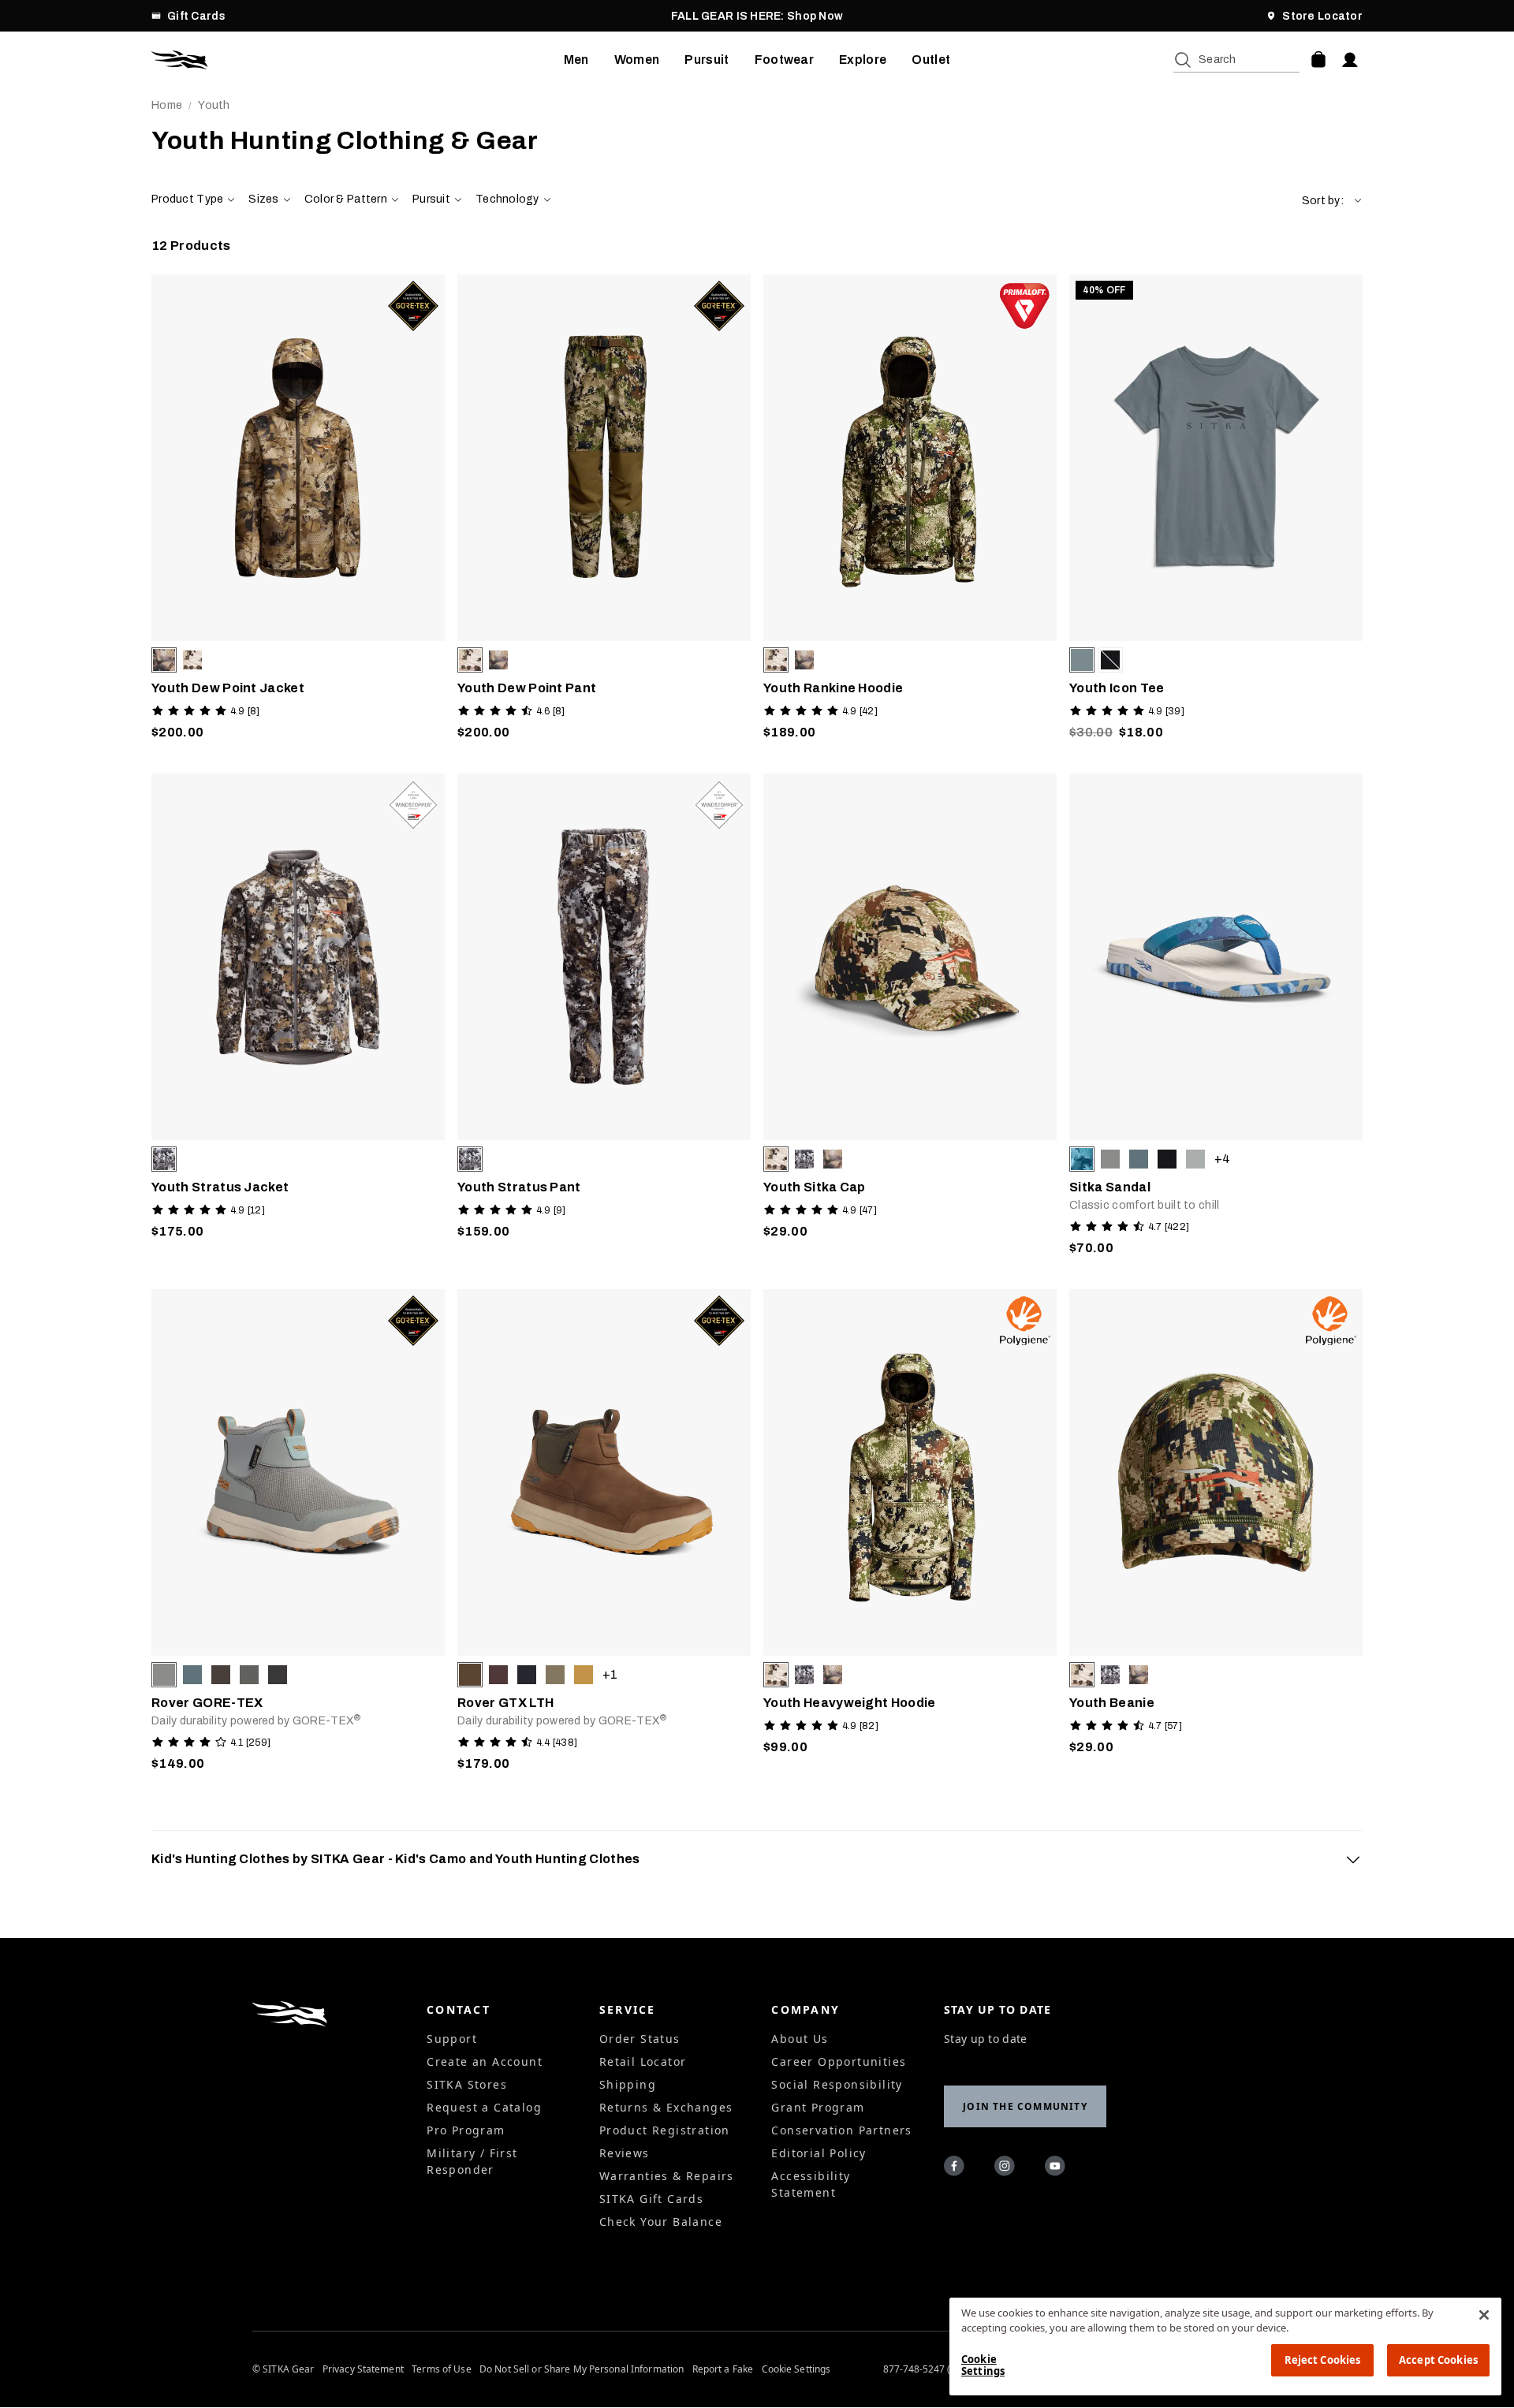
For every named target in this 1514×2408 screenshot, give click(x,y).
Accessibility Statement (811, 2184)
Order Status (640, 2039)
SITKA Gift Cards (651, 2199)
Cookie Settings (796, 2369)
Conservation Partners (841, 2130)
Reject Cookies (1323, 2360)
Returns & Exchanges (666, 2107)
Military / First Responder (472, 2161)
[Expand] (1353, 1859)
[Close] (1484, 2315)
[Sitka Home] (358, 60)
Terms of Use (441, 2369)
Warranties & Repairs (667, 2176)
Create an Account (485, 2061)
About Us (800, 2039)
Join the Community (1025, 2106)
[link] (298, 511)
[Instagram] (1007, 2168)
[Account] (1350, 60)
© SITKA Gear (283, 2369)
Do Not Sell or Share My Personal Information (582, 2369)
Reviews (625, 2153)
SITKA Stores (467, 2084)
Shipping (628, 2084)
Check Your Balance (661, 2222)
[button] (1332, 201)
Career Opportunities (839, 2061)
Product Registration (665, 2130)
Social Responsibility (837, 2084)
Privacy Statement (363, 2369)
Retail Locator (643, 2061)
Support (452, 2039)
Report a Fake (723, 2369)
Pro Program (466, 2130)
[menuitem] (576, 60)
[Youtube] (1057, 2168)
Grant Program (818, 2107)
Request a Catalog (484, 2107)
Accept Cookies (1438, 2360)
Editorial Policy (819, 2153)
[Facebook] (957, 2168)
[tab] (757, 1859)
